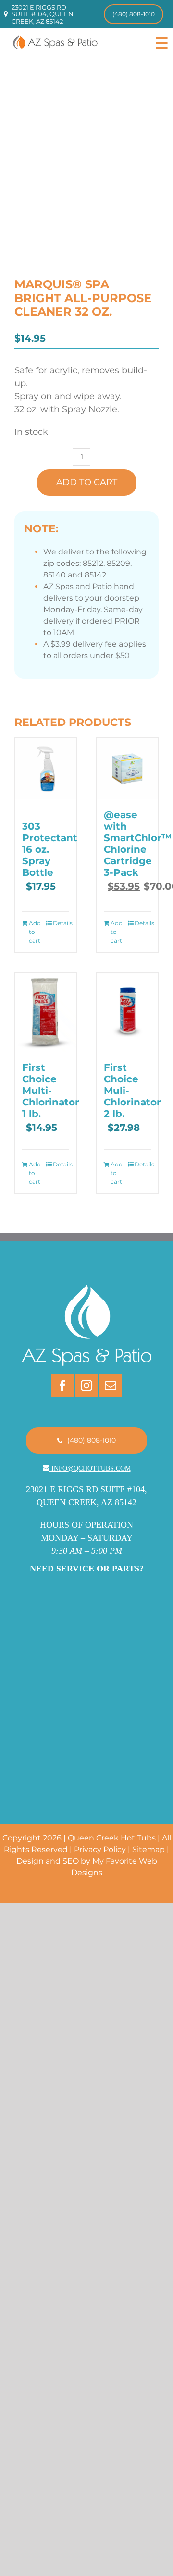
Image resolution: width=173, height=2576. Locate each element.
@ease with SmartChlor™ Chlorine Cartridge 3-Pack (138, 844)
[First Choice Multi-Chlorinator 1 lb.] (46, 1012)
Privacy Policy (100, 1849)
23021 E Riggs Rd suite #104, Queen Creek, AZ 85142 (43, 14)
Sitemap (148, 1849)
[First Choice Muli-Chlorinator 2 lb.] (127, 1012)
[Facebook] (62, 1386)
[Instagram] (86, 1386)
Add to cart (87, 482)
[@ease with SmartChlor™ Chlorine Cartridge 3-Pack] (127, 769)
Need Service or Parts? (87, 1569)
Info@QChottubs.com (91, 1468)
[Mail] (111, 1386)
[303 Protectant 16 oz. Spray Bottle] (46, 769)
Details (61, 923)
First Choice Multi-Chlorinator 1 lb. (51, 1091)
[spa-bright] (86, 175)
